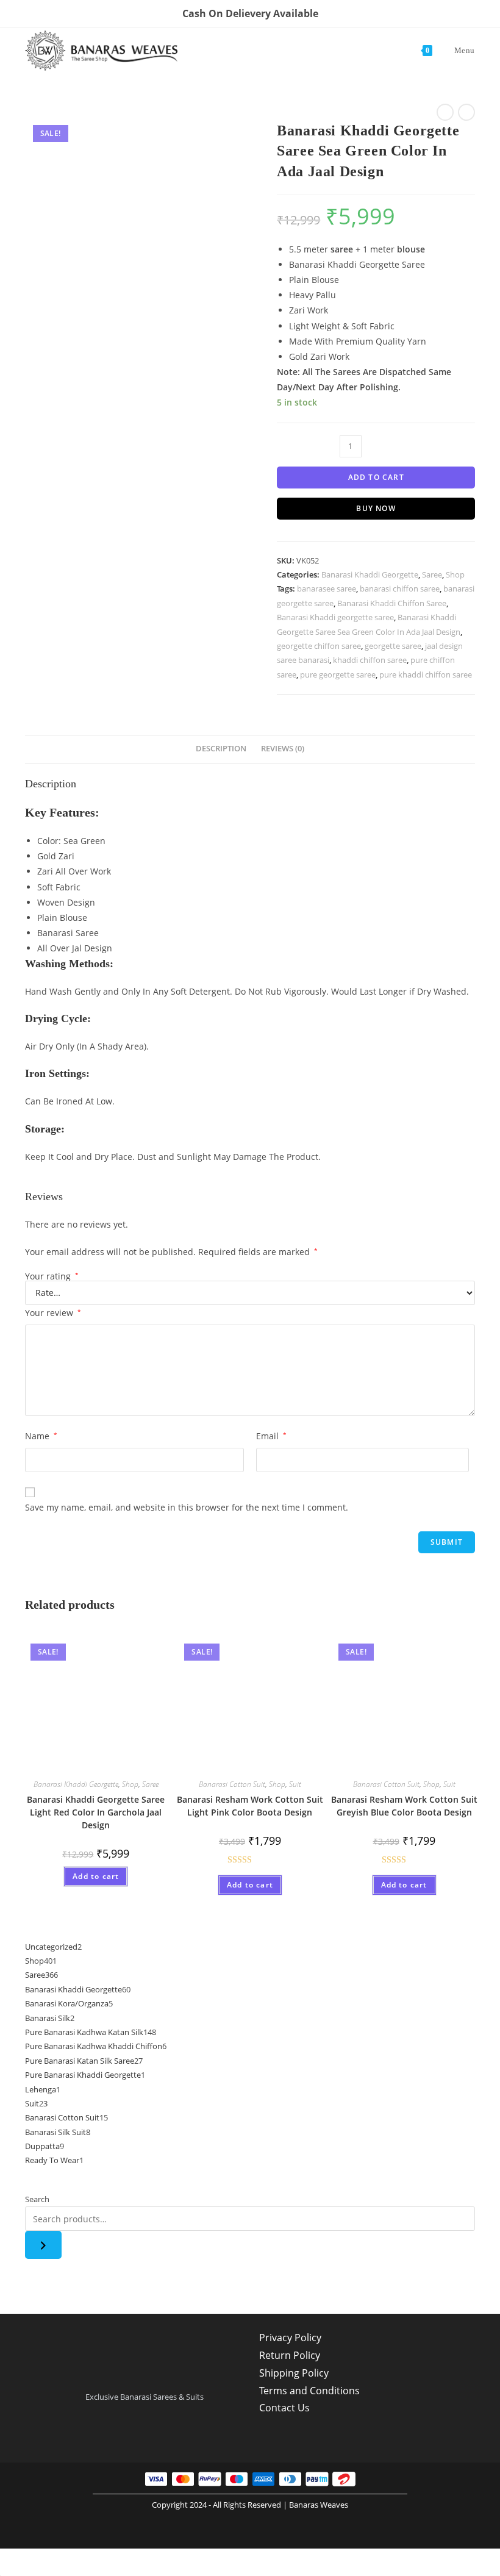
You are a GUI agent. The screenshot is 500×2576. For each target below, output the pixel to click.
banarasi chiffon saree (400, 589)
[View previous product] (445, 112)
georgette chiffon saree (319, 646)
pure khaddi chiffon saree (426, 674)
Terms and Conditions (309, 2391)
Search (37, 2199)
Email (271, 1436)
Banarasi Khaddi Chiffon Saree (392, 603)
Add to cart (376, 477)
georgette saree (393, 646)
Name (41, 1436)
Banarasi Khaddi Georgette (370, 574)
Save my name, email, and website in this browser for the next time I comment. (187, 1507)
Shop (455, 574)
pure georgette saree (338, 674)
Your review (53, 1313)
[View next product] (466, 112)
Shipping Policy (294, 2373)
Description (221, 749)
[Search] (43, 2245)
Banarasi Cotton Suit (232, 1784)
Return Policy (290, 2355)
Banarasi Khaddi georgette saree (335, 617)
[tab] (221, 749)
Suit (295, 1784)
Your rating (52, 1276)
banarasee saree (327, 589)
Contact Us (284, 2408)
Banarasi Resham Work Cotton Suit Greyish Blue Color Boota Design (404, 1806)
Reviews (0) (283, 749)
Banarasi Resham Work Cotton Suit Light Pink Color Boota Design (250, 1806)
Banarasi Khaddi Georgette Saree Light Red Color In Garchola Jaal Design (96, 1812)
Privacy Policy (290, 2338)
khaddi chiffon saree (370, 660)
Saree (432, 574)
